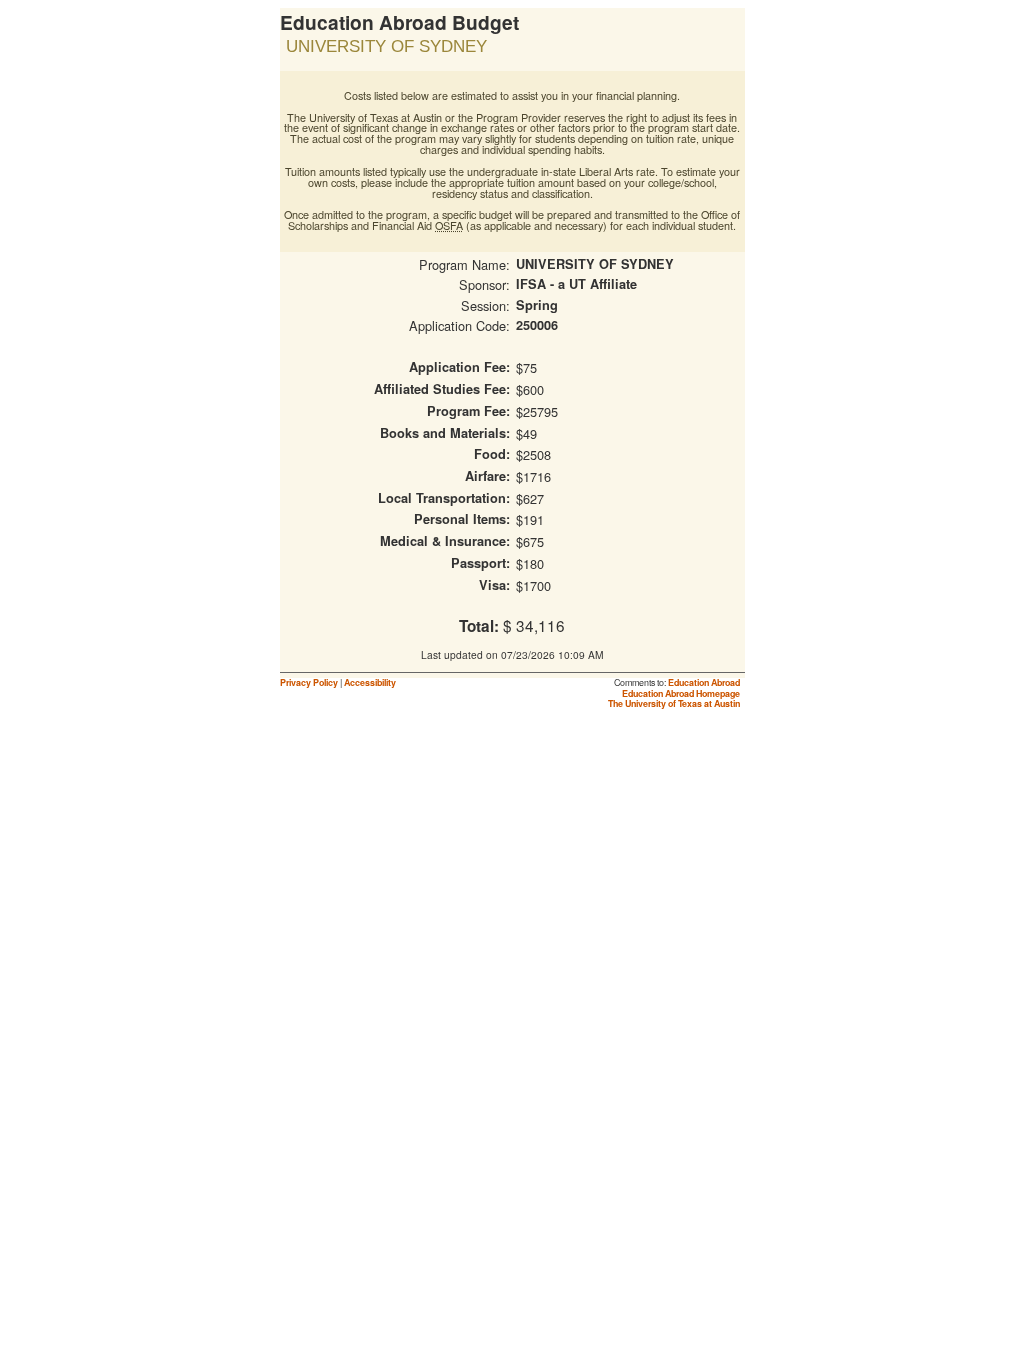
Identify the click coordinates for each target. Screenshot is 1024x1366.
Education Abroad (704, 682)
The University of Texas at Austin (674, 703)
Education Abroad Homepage (681, 693)
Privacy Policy (309, 682)
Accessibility (370, 682)
